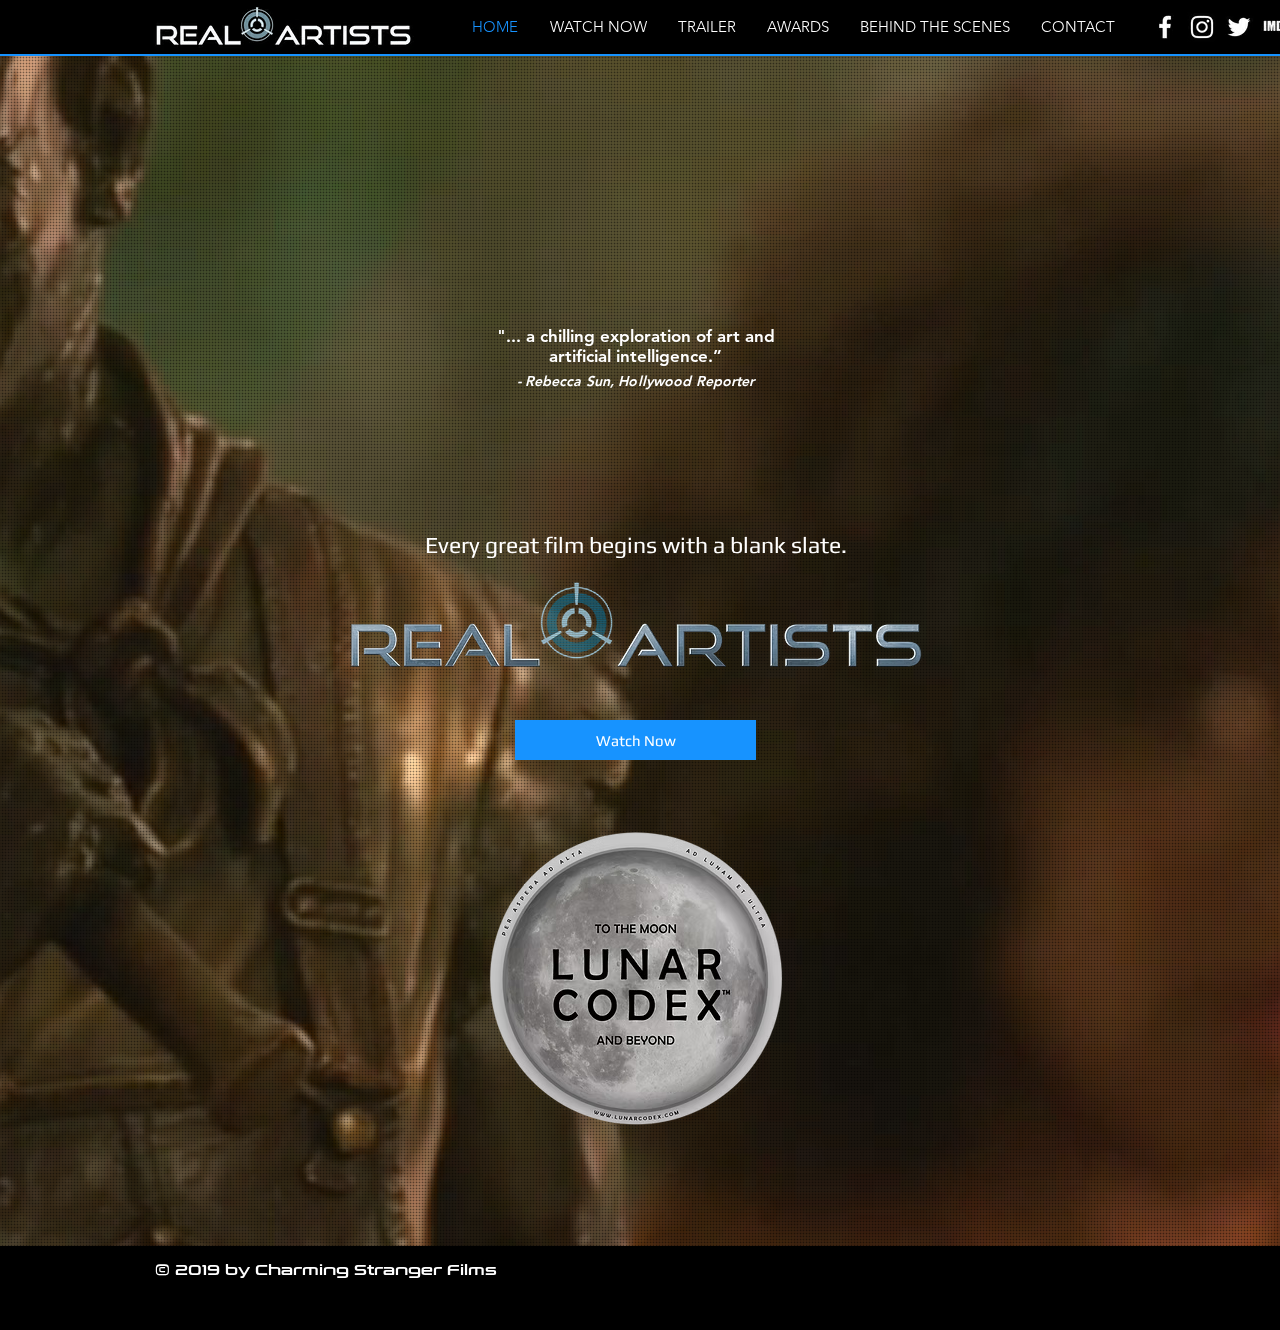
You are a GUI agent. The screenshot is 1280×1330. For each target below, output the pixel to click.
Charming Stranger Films (376, 1270)
